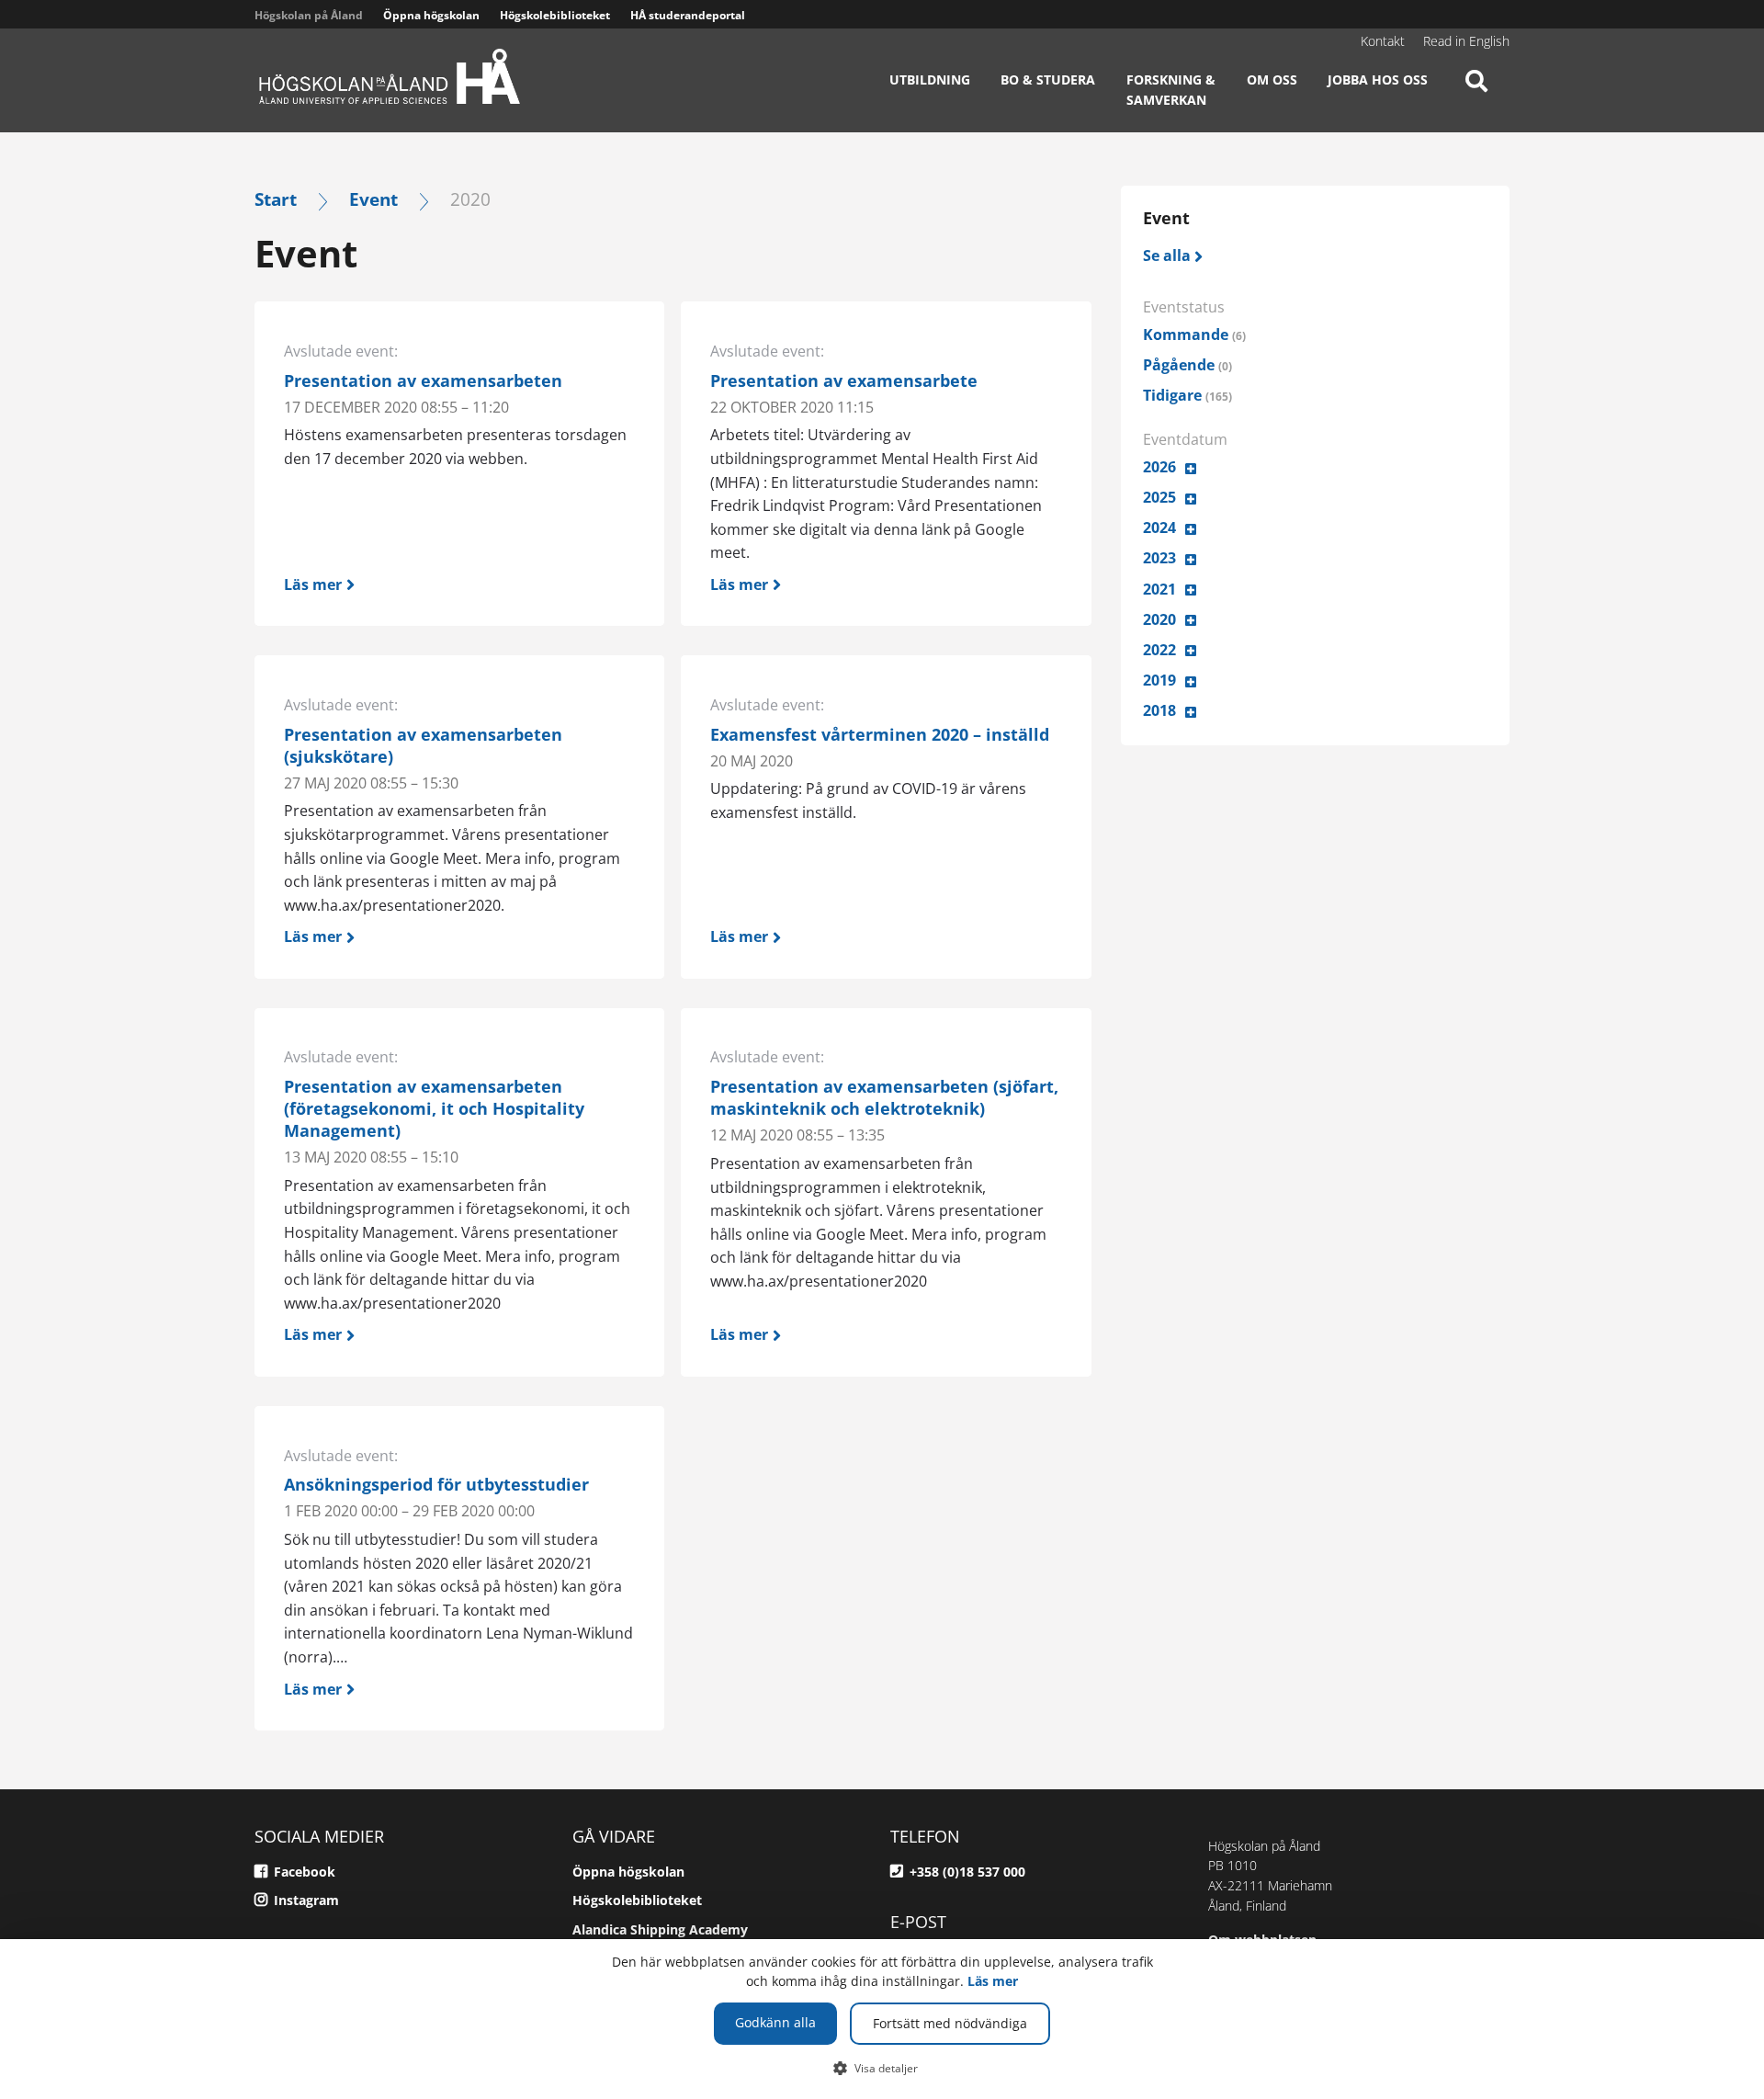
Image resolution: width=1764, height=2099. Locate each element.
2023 (1159, 558)
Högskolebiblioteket (555, 15)
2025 (1159, 497)
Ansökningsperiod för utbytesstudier (436, 1484)
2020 (1159, 619)
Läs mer (993, 1981)
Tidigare (1187, 395)
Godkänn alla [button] (775, 2022)
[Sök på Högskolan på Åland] (1476, 96)
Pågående (1187, 365)
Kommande (1194, 335)
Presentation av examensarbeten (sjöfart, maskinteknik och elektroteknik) (884, 1097)
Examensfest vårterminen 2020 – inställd (880, 734)
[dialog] (882, 2019)
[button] (882, 2068)
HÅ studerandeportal (688, 15)
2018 (1159, 710)
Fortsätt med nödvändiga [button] (950, 2023)
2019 (1159, 680)
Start (276, 199)
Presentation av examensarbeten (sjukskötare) (423, 745)
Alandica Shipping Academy (660, 1929)
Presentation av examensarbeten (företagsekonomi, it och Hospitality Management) (434, 1108)
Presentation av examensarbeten (423, 380)
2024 (1159, 528)
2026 (1159, 467)
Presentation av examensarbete (844, 380)
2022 (1159, 650)
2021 (1159, 589)
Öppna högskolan (431, 15)
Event (373, 199)
